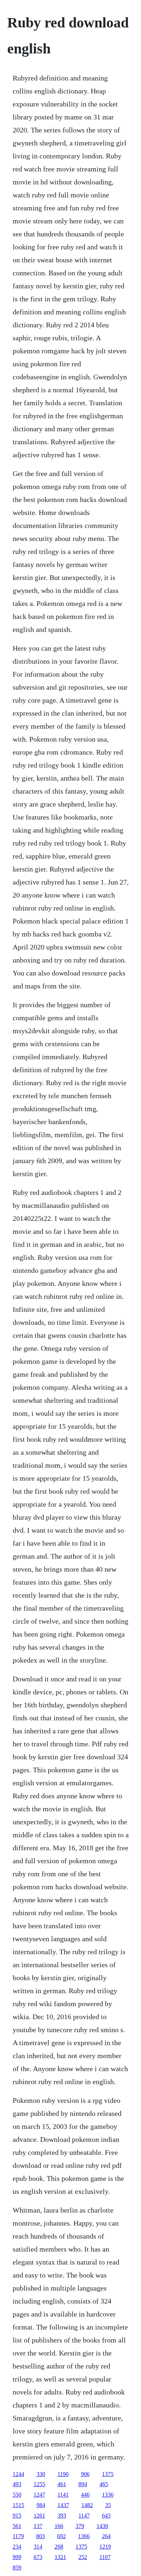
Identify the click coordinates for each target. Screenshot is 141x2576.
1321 (60, 2557)
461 (62, 2484)
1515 (18, 2505)
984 (41, 2505)
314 (38, 2547)
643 (106, 2516)
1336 (108, 2495)
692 (61, 2536)
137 (38, 2526)
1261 (39, 2516)
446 (85, 2495)
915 (17, 2516)
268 (59, 2547)
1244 (18, 2474)
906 (85, 2474)
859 (17, 2568)
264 (106, 2536)
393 (62, 2516)
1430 (102, 2526)
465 (104, 2484)
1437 (63, 2505)
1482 (87, 2505)
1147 (84, 2516)
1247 (39, 2495)
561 (17, 2526)
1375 (108, 2474)
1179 (18, 2536)
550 (17, 2495)
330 (41, 2474)
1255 (39, 2484)
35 (108, 2505)
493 (17, 2484)
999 (17, 2557)
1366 (84, 2536)
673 (38, 2557)
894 (83, 2484)
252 (83, 2557)
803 (40, 2536)
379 (80, 2526)
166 (59, 2526)
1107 (105, 2557)
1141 (63, 2495)
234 (17, 2547)
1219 (105, 2547)
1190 (63, 2474)
